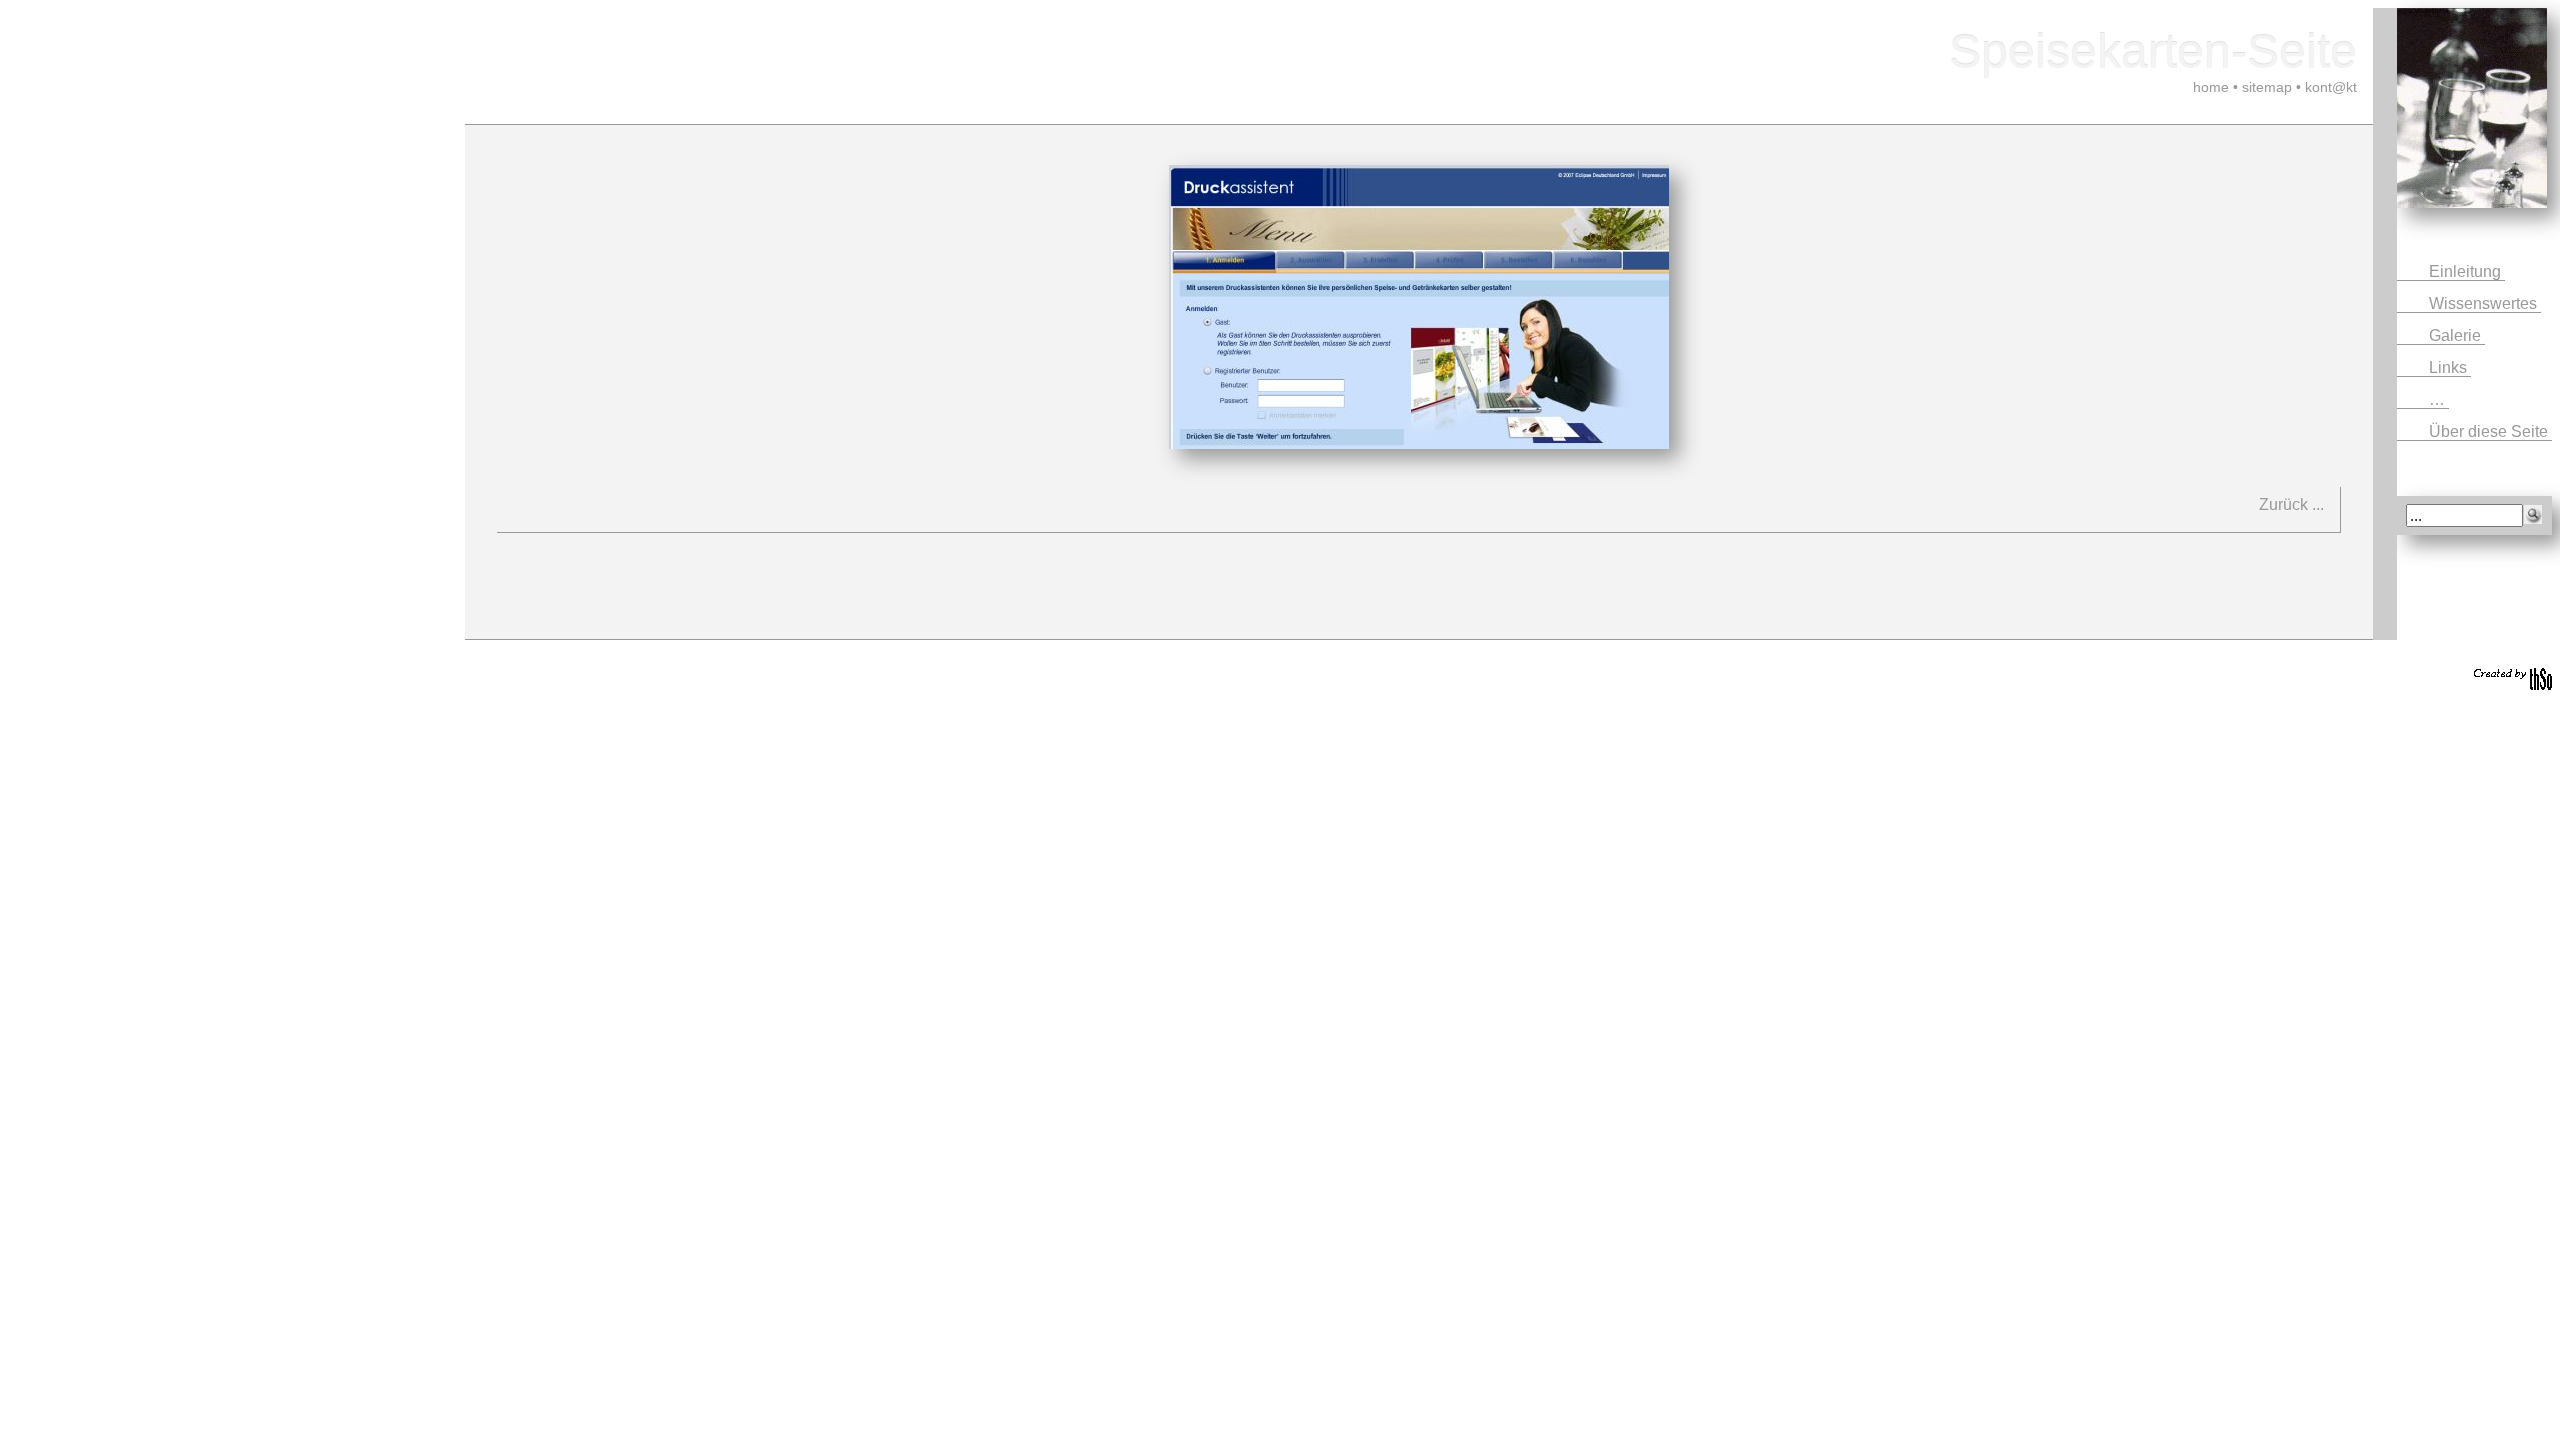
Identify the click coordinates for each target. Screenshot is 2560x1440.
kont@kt (2331, 87)
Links (2450, 367)
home (2211, 87)
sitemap (2267, 87)
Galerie (2457, 335)
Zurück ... (2291, 504)
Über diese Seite (2490, 431)
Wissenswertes (2485, 303)
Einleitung (2467, 271)
